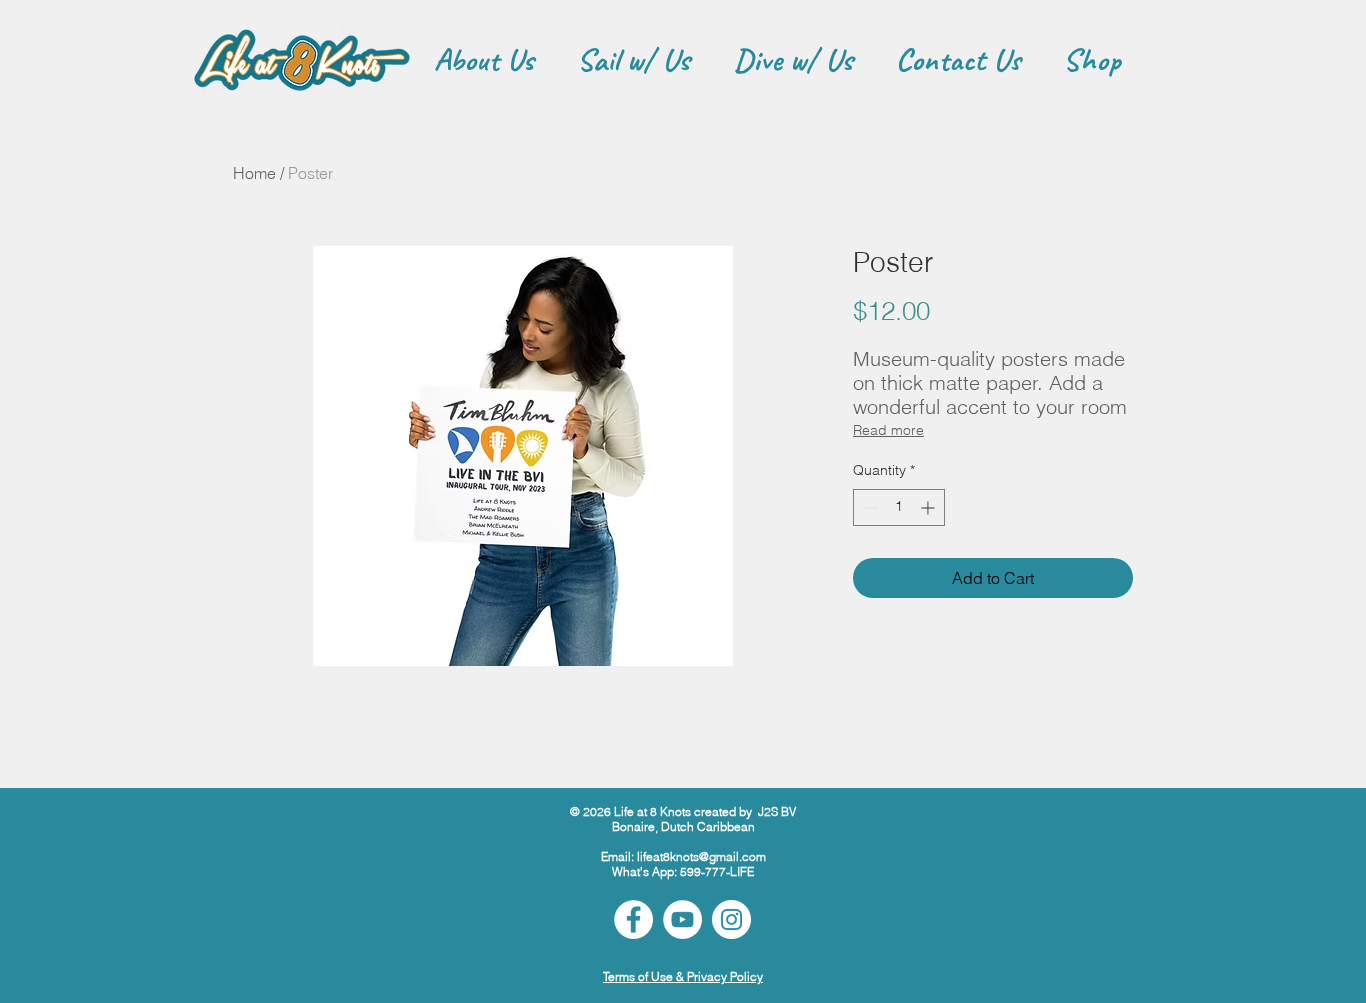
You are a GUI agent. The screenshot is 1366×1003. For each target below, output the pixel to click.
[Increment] (929, 507)
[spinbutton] (899, 507)
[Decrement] (868, 507)
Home (254, 173)
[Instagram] (731, 919)
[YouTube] (682, 919)
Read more (888, 430)
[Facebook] (633, 919)
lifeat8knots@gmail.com (701, 856)
